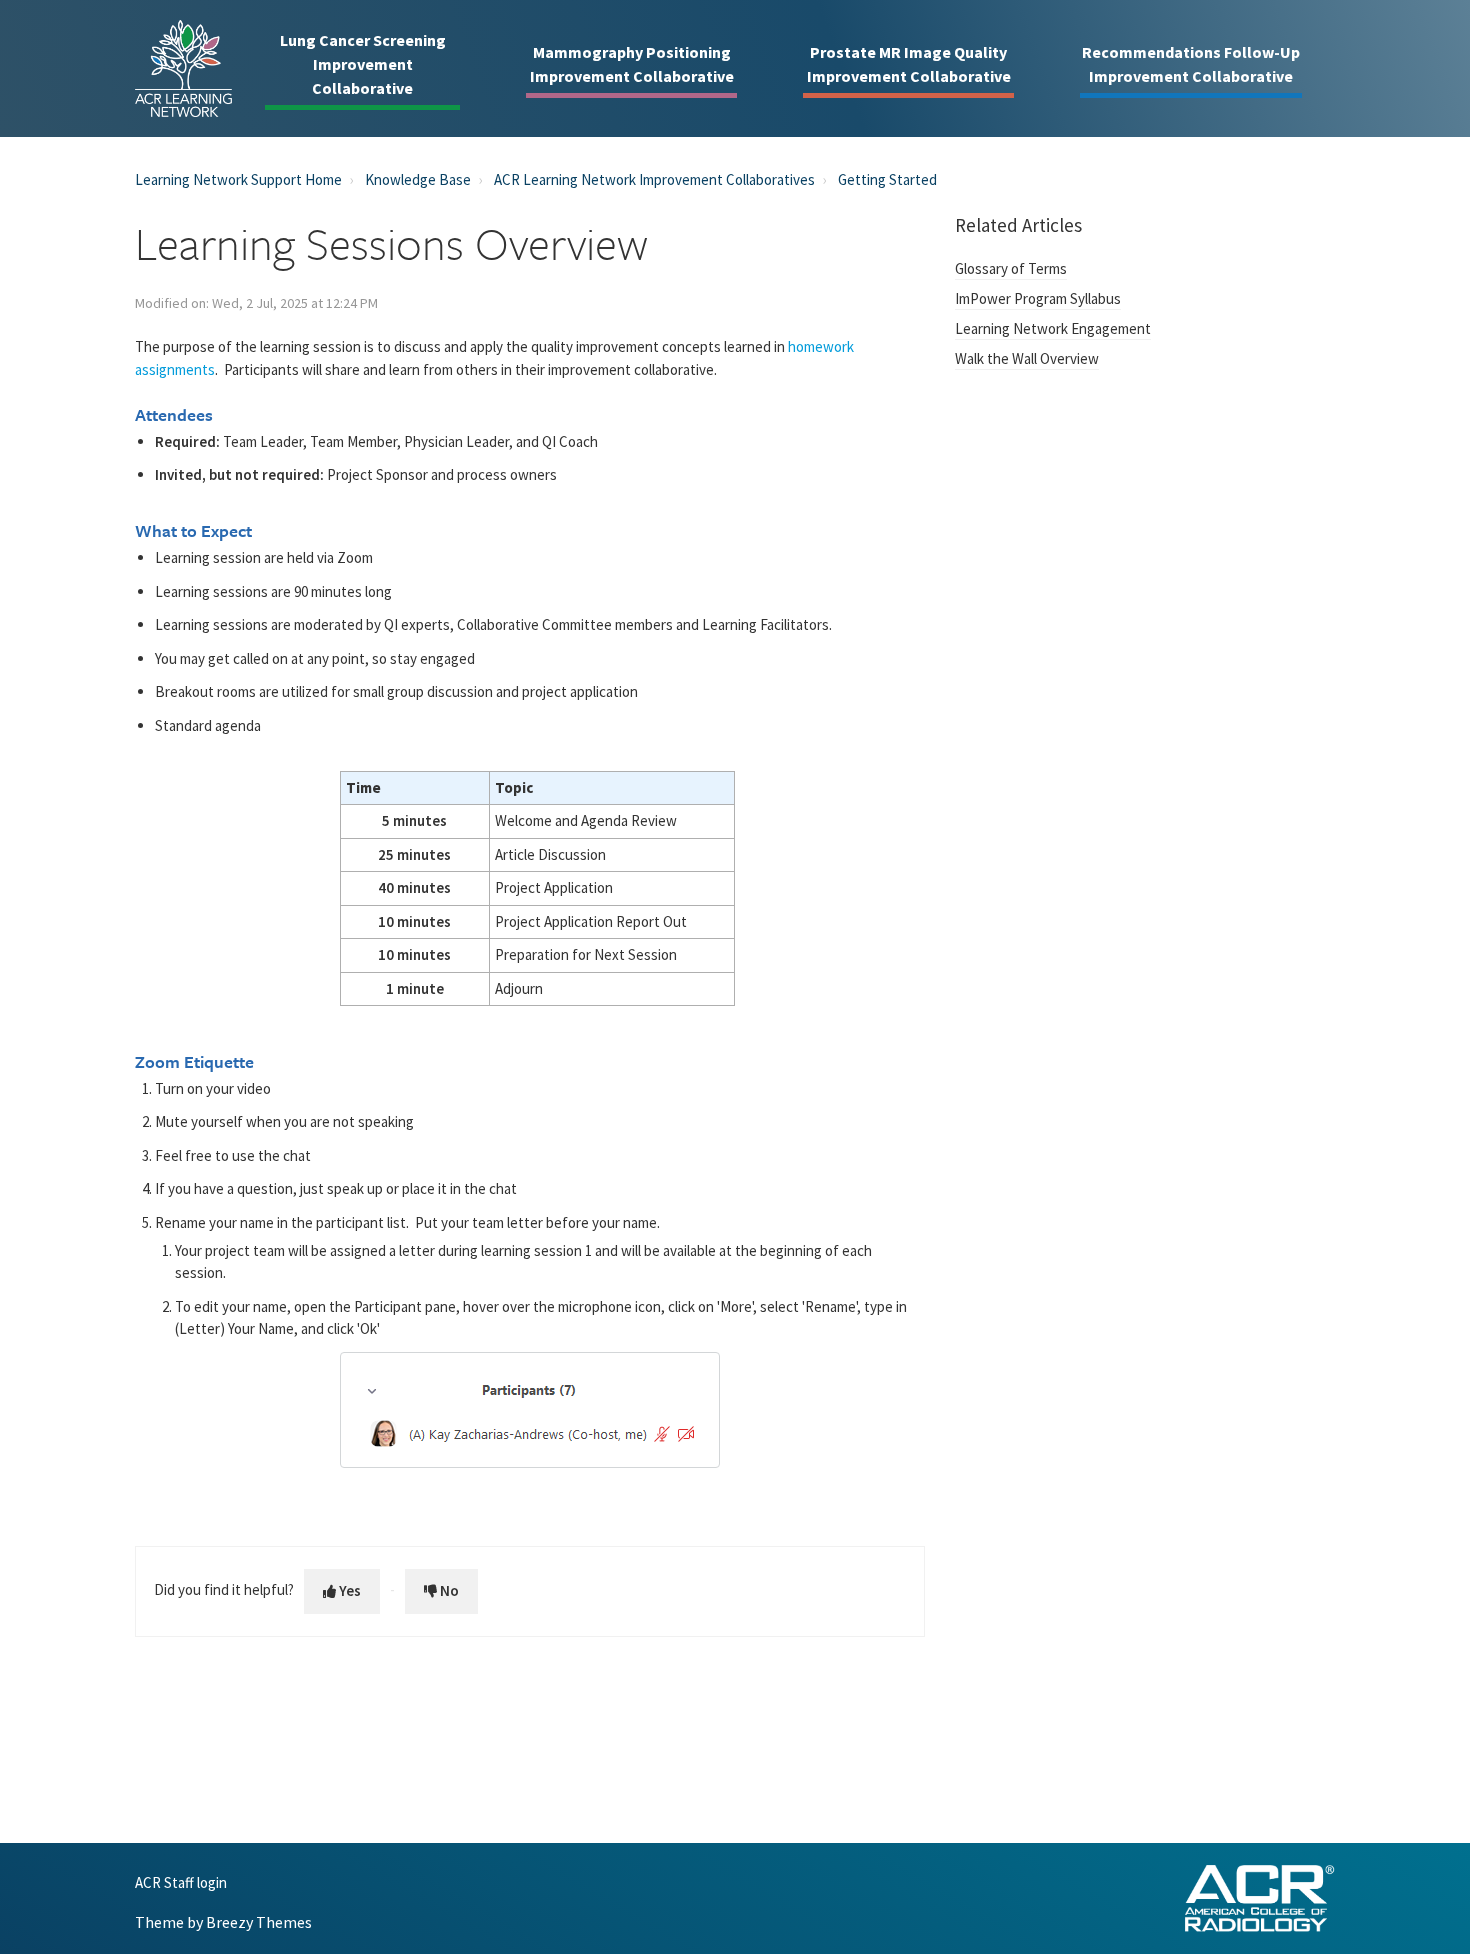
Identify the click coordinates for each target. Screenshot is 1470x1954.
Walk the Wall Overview (1027, 358)
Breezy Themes (259, 1922)
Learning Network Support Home (238, 179)
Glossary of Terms (1011, 268)
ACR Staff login (181, 1883)
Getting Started (887, 179)
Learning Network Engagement (1053, 328)
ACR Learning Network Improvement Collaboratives (654, 179)
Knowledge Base (418, 179)
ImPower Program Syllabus (1038, 298)
